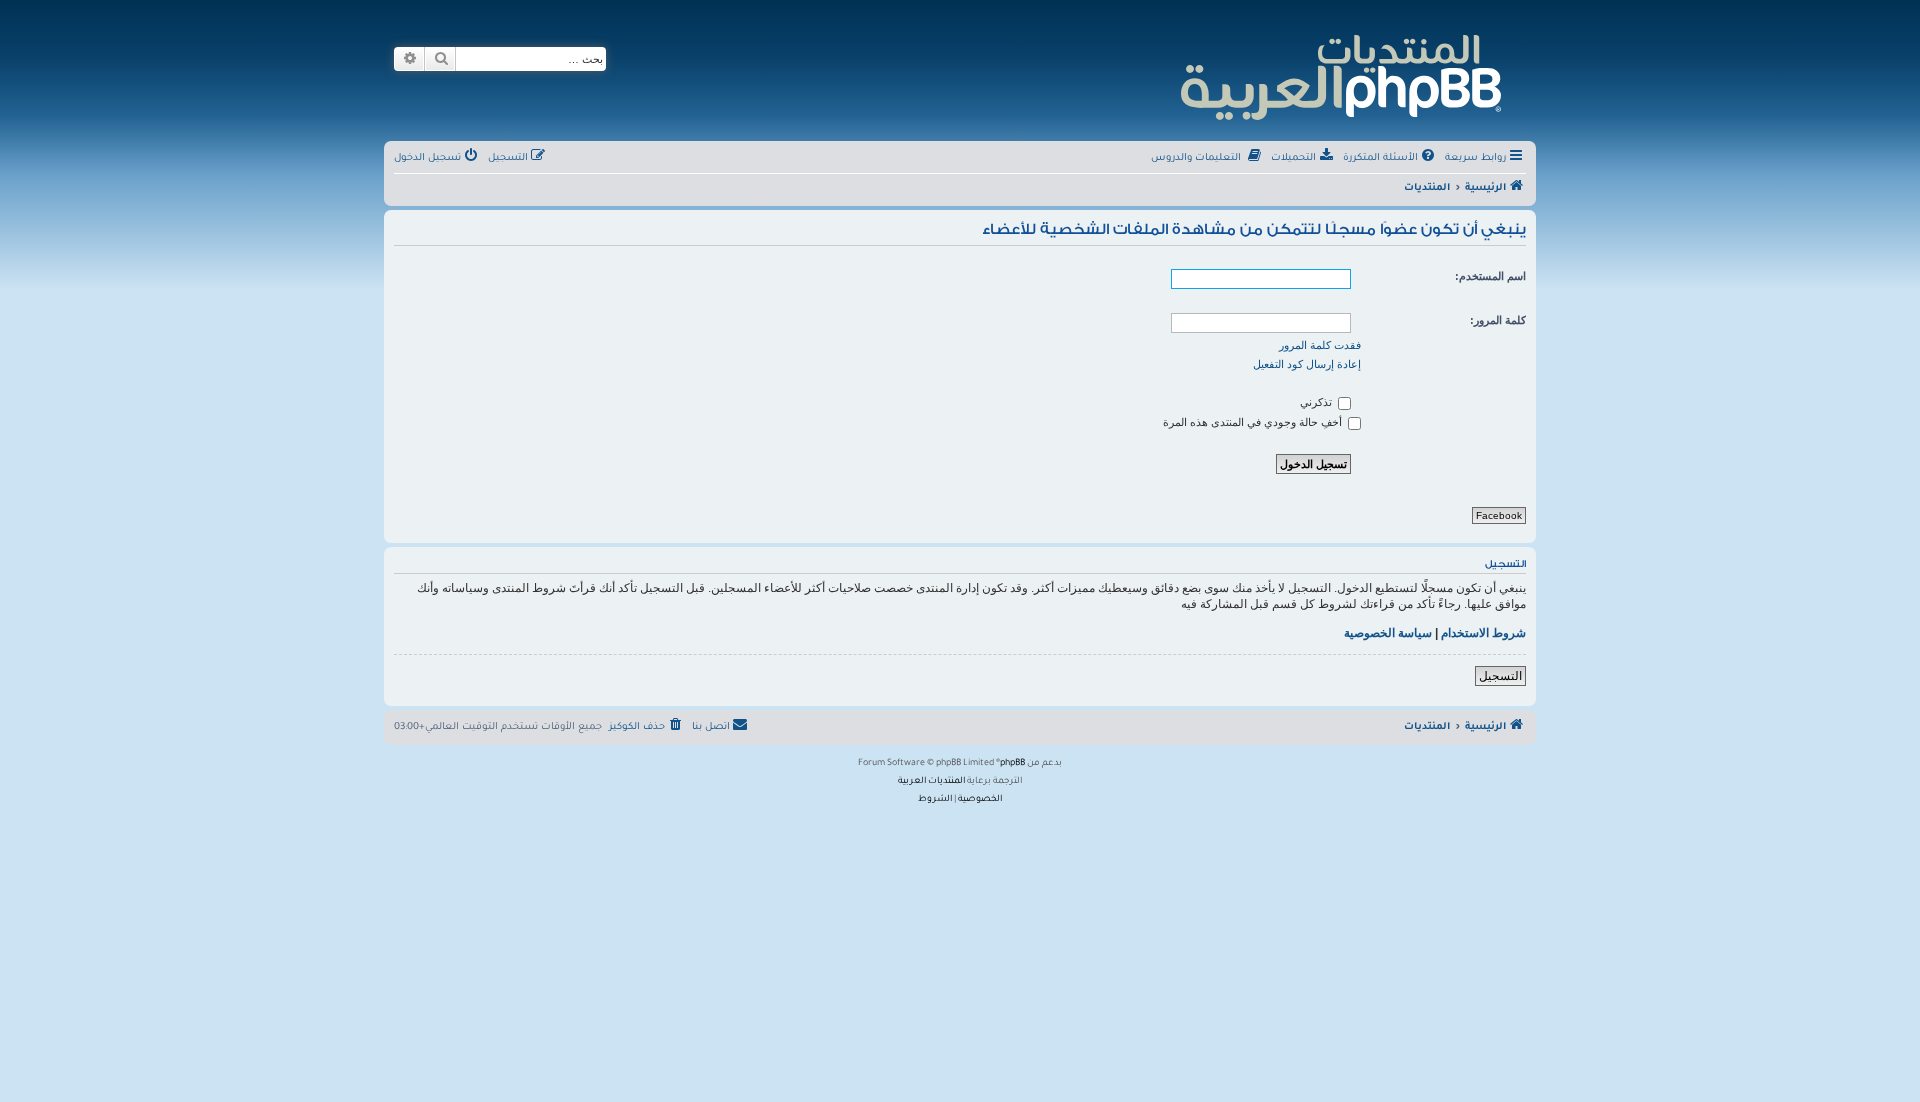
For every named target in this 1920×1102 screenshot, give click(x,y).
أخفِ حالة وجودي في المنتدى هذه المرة (1254, 422)
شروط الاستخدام (1483, 633)
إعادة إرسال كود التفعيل (1307, 364)
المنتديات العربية (931, 782)
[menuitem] (1390, 159)
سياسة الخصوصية (1388, 633)
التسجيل (1500, 676)
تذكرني (1317, 402)
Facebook (1499, 515)
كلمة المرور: (1498, 320)
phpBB (1012, 764)
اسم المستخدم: (1490, 276)
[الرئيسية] (1339, 74)
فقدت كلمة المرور (1320, 345)
